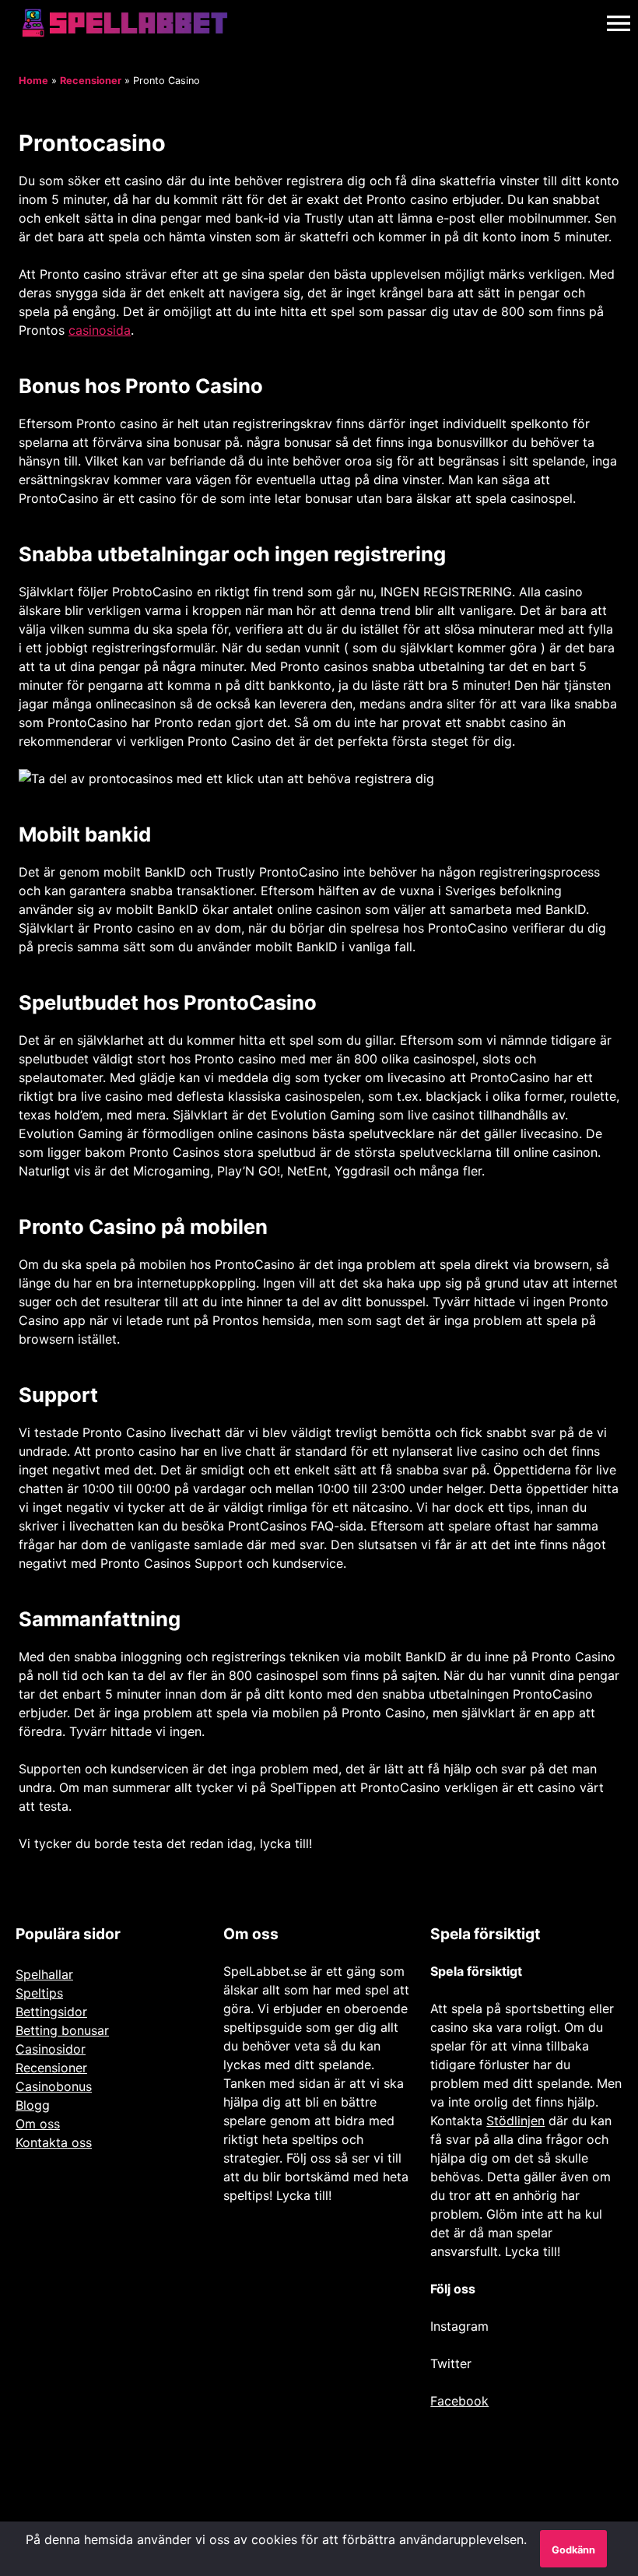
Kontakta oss (54, 2142)
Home (33, 81)
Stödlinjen (515, 2121)
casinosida (100, 330)
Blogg (33, 2105)
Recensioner (91, 81)
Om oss (38, 2124)
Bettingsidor (51, 2012)
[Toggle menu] (619, 23)
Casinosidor (51, 2049)
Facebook (459, 2401)
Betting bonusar (62, 2030)
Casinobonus (54, 2086)
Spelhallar (44, 1974)
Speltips (39, 1993)
